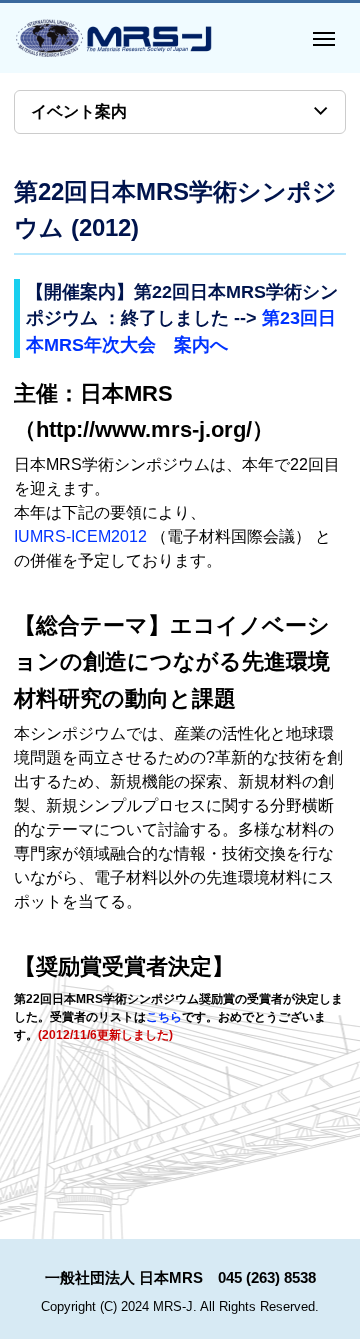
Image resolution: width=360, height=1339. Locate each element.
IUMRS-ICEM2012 (80, 536)
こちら (164, 1017)
